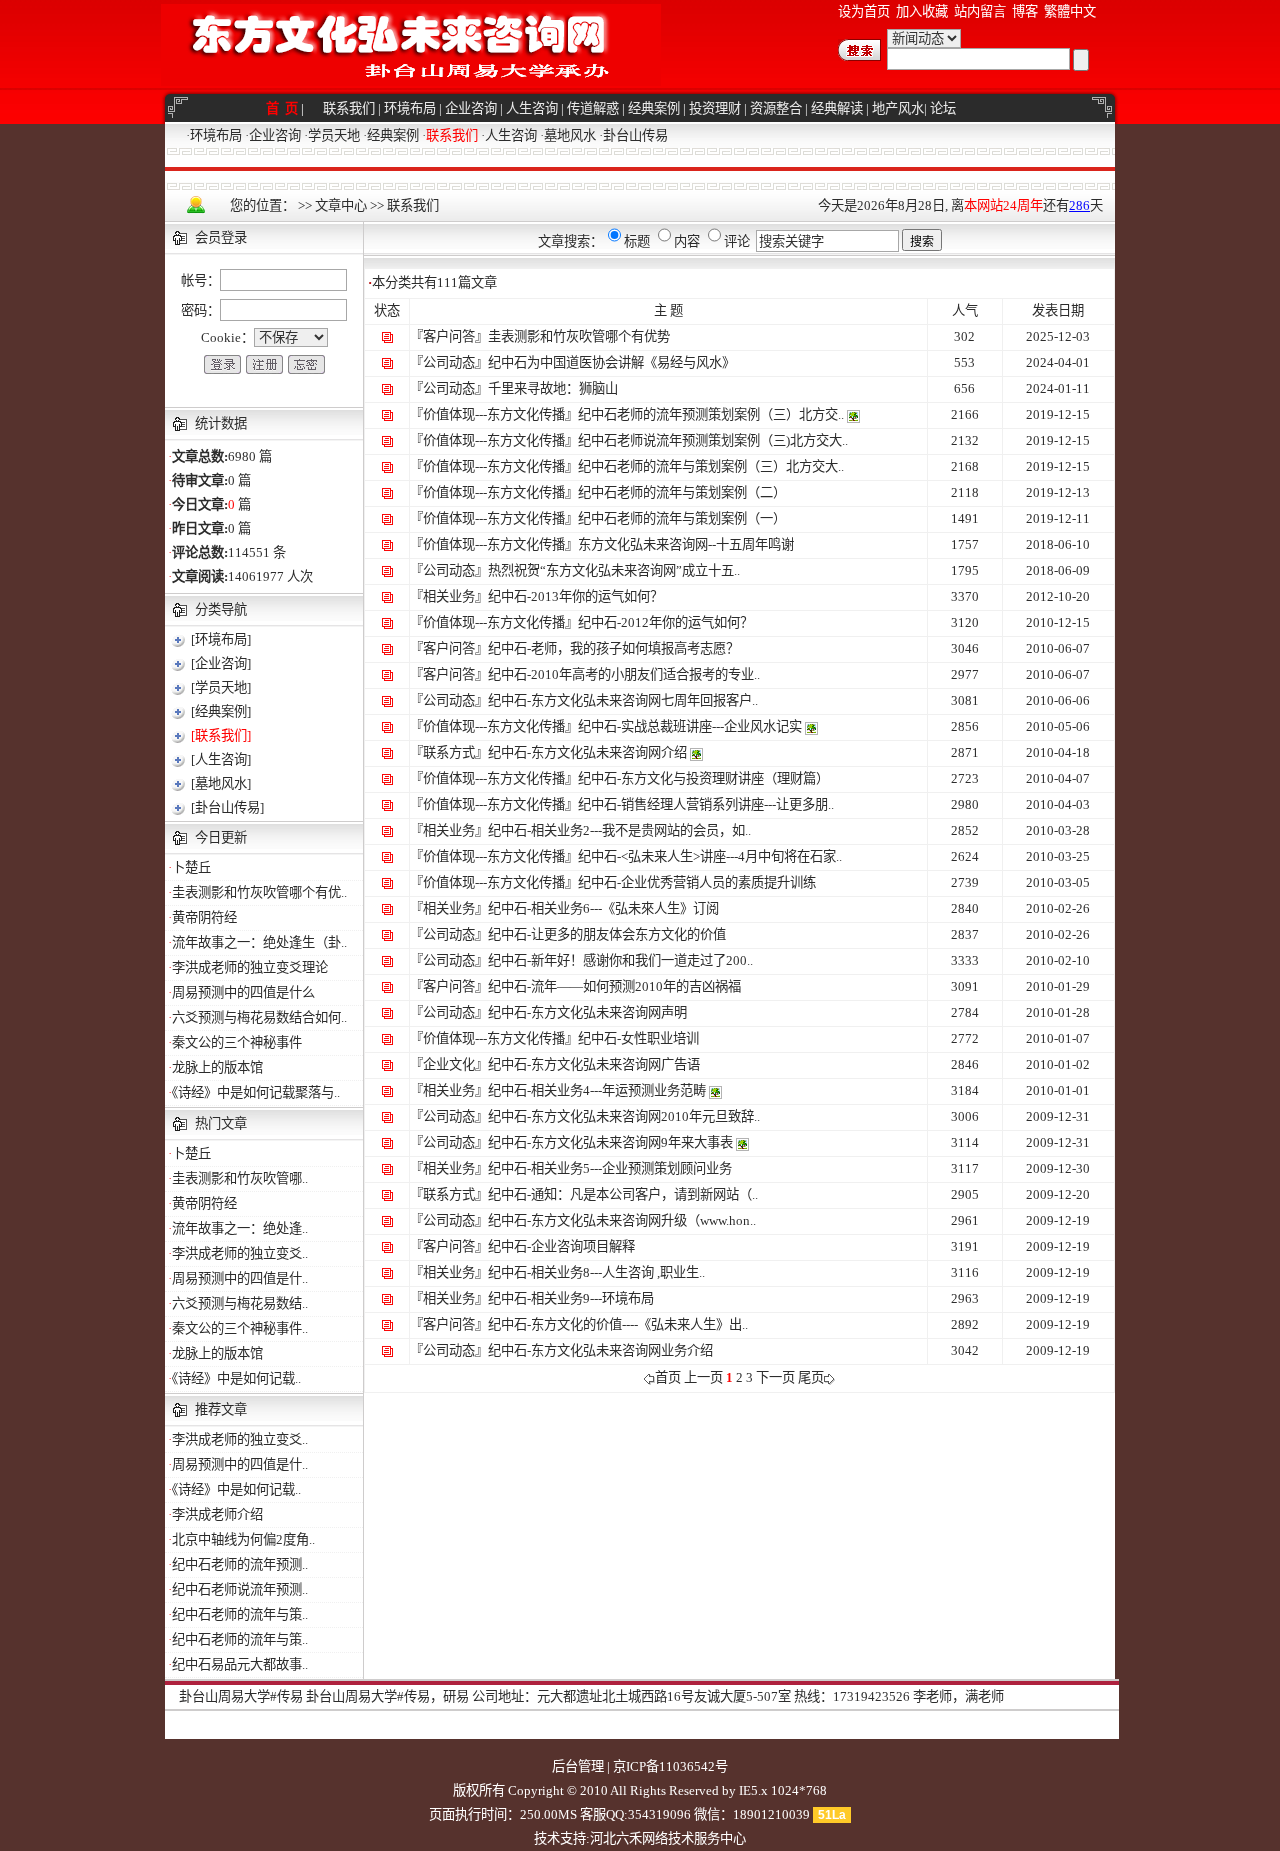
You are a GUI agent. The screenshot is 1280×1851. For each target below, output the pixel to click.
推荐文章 (221, 1409)
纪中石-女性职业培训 (638, 1038)
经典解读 (837, 108)
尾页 (811, 1377)
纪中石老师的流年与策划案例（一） (682, 518)
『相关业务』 (449, 596)
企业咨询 (471, 108)
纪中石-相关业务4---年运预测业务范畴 (597, 1090)
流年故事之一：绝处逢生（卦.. (259, 942)
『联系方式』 (449, 752)
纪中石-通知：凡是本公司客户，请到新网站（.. (623, 1194)
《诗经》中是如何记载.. (236, 1378)
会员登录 (221, 237)
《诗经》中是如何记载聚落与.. (256, 1092)
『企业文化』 (449, 1064)
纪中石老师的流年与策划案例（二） (682, 492)
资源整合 (776, 108)
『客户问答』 (449, 336)
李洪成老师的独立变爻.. (240, 1253)
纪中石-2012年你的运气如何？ (665, 622)
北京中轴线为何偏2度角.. (243, 1539)
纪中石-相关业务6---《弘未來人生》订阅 (603, 908)
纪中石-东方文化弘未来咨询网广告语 (594, 1064)
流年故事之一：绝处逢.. (240, 1228)
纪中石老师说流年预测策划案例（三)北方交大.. (713, 440)
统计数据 (221, 423)
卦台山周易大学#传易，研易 (387, 1696)
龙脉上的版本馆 (217, 1067)
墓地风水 (570, 135)
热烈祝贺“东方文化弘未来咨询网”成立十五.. (614, 570)
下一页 (775, 1377)
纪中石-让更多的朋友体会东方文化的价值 (607, 934)
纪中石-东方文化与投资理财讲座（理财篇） (703, 778)
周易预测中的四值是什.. (240, 1278)
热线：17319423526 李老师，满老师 (899, 1696)
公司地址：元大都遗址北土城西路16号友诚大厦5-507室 (631, 1696)
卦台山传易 (635, 135)
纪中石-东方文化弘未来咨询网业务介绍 (600, 1350)
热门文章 (221, 1123)
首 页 (283, 108)
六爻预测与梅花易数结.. (240, 1303)
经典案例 (654, 108)
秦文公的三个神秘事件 (237, 1042)
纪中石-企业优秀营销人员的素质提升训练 (697, 882)
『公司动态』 (449, 362)
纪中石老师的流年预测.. (240, 1564)
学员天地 (334, 135)
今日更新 (221, 837)
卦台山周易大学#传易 (241, 1696)
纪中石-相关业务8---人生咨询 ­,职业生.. (596, 1272)
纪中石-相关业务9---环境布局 (571, 1298)
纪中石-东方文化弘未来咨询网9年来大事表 (610, 1142)
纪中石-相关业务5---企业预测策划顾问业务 (610, 1168)
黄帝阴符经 (204, 917)
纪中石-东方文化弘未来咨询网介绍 (587, 752)
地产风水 (898, 108)
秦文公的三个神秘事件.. (240, 1328)
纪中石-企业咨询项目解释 (561, 1246)
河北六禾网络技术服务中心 (668, 1838)
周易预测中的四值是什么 (243, 992)
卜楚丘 (191, 867)
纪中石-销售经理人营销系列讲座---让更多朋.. (706, 804)
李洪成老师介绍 (217, 1514)
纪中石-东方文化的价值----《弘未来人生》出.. (618, 1324)
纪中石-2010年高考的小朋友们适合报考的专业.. (624, 674)
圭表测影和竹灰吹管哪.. (240, 1178)
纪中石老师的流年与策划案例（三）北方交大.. (711, 466)
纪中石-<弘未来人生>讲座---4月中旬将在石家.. (710, 856)
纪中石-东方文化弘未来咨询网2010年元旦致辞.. (624, 1116)
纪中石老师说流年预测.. (240, 1589)
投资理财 (715, 108)
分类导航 (221, 609)
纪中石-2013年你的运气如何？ (575, 596)
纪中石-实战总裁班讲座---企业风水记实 (690, 726)
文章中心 (341, 205)
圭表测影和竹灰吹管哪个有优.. (259, 892)
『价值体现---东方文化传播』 (494, 414)
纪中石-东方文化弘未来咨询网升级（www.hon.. (622, 1220)
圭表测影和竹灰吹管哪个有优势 (579, 336)
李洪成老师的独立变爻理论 (250, 967)
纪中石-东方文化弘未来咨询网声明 (587, 1012)
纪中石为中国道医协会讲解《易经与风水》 (611, 362)
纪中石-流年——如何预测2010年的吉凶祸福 (614, 986)
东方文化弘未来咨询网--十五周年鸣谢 (686, 544)
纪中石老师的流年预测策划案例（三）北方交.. (711, 414)
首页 (668, 1377)
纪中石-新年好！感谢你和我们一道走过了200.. (620, 960)
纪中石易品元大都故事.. (240, 1664)
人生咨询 (532, 108)
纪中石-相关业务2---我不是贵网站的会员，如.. (619, 830)
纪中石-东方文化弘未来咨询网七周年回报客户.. (623, 700)
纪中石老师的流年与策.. (240, 1614)
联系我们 (349, 108)
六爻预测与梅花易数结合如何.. (259, 1017)
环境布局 (410, 108)
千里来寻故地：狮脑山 (553, 388)
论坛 (943, 108)
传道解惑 (593, 108)
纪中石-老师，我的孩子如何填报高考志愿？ (613, 648)
